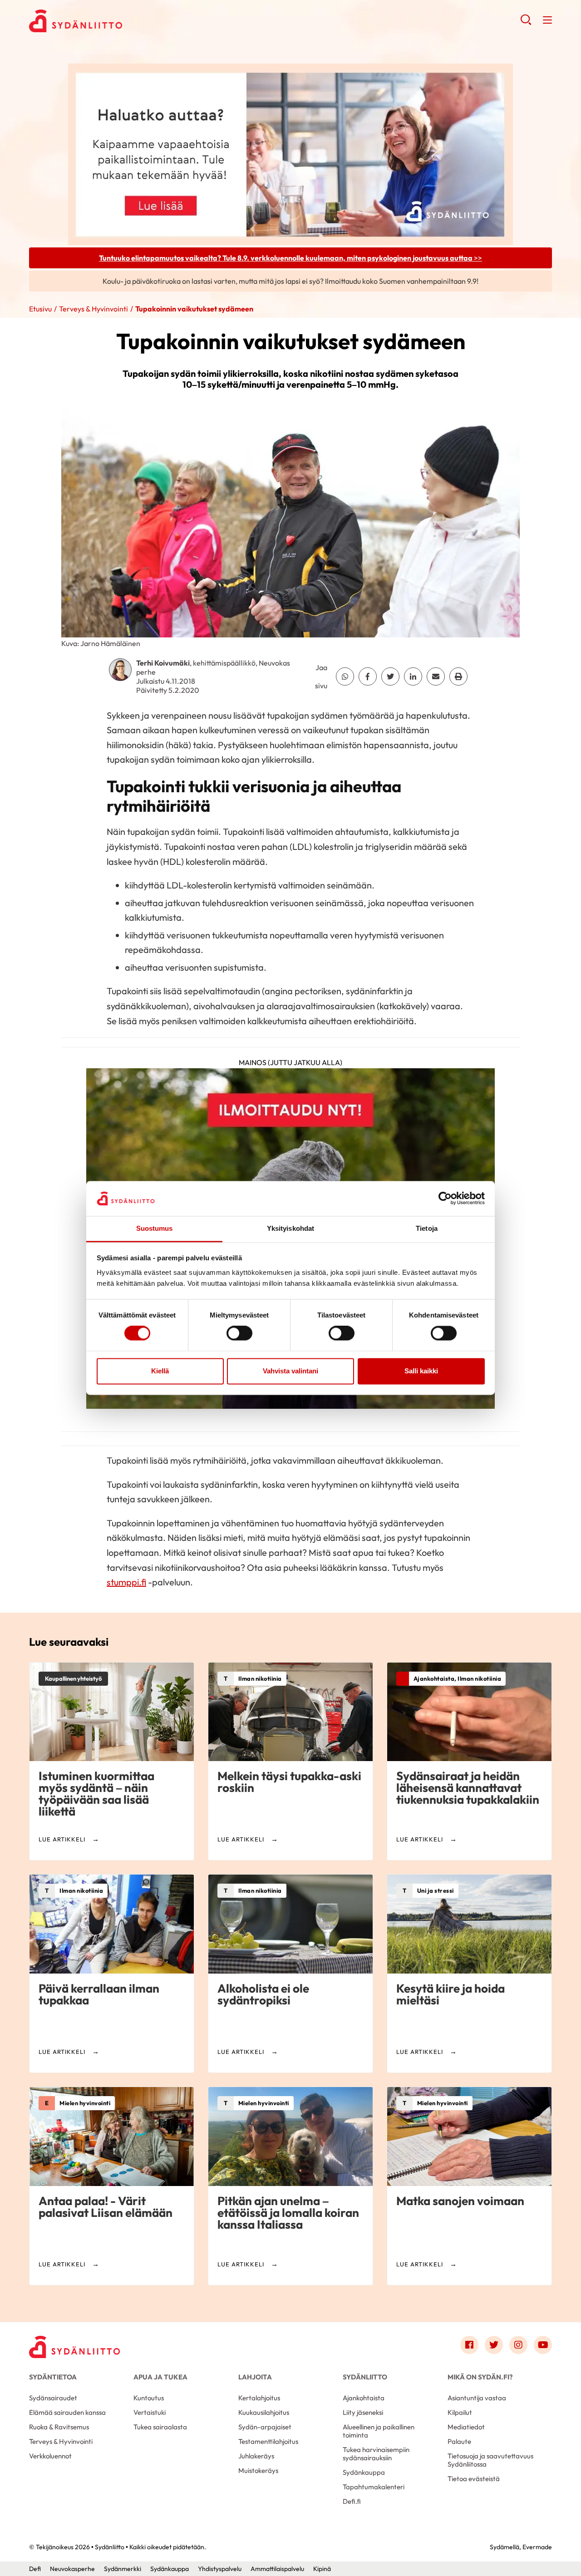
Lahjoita (255, 2377)
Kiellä (160, 1371)
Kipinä (322, 2569)
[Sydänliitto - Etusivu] (74, 2347)
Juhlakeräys (256, 2456)
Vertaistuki (150, 2412)
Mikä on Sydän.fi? (480, 2377)
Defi (35, 2569)
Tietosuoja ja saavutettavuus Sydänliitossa (490, 2460)
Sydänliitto (365, 2377)
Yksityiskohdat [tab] (290, 1228)
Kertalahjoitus (259, 2398)
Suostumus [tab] (155, 1228)
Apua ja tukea (160, 2377)
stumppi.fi (126, 1582)
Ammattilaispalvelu (277, 2569)
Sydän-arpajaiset (265, 2427)
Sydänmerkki (123, 2569)
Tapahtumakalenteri (374, 2487)
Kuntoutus (149, 2398)
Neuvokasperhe (72, 2569)
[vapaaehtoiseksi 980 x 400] (290, 153)
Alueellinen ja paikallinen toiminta (379, 2431)
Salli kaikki (421, 1371)
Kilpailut (460, 2412)
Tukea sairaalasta (160, 2427)
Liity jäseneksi (363, 2412)
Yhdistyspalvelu (220, 2569)
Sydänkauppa (364, 2472)
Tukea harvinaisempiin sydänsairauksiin (376, 2454)
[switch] (239, 1333)
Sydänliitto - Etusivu (102, 21)
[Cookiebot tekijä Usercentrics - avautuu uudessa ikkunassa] (445, 1199)
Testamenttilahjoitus (268, 2441)
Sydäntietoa (53, 2377)
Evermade (537, 2547)
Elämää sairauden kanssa (67, 2412)
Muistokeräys (258, 2470)
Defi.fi (352, 2501)
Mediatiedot (466, 2427)
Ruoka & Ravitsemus (59, 2427)
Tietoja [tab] (427, 1228)
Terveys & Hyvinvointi (94, 309)
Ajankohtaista (364, 2398)
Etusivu (40, 309)
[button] (526, 23)
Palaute (459, 2441)
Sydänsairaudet (53, 2398)
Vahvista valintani (290, 1371)
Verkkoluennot (50, 2456)
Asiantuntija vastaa (477, 2398)
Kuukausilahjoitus (264, 2412)
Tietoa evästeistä (474, 2479)
